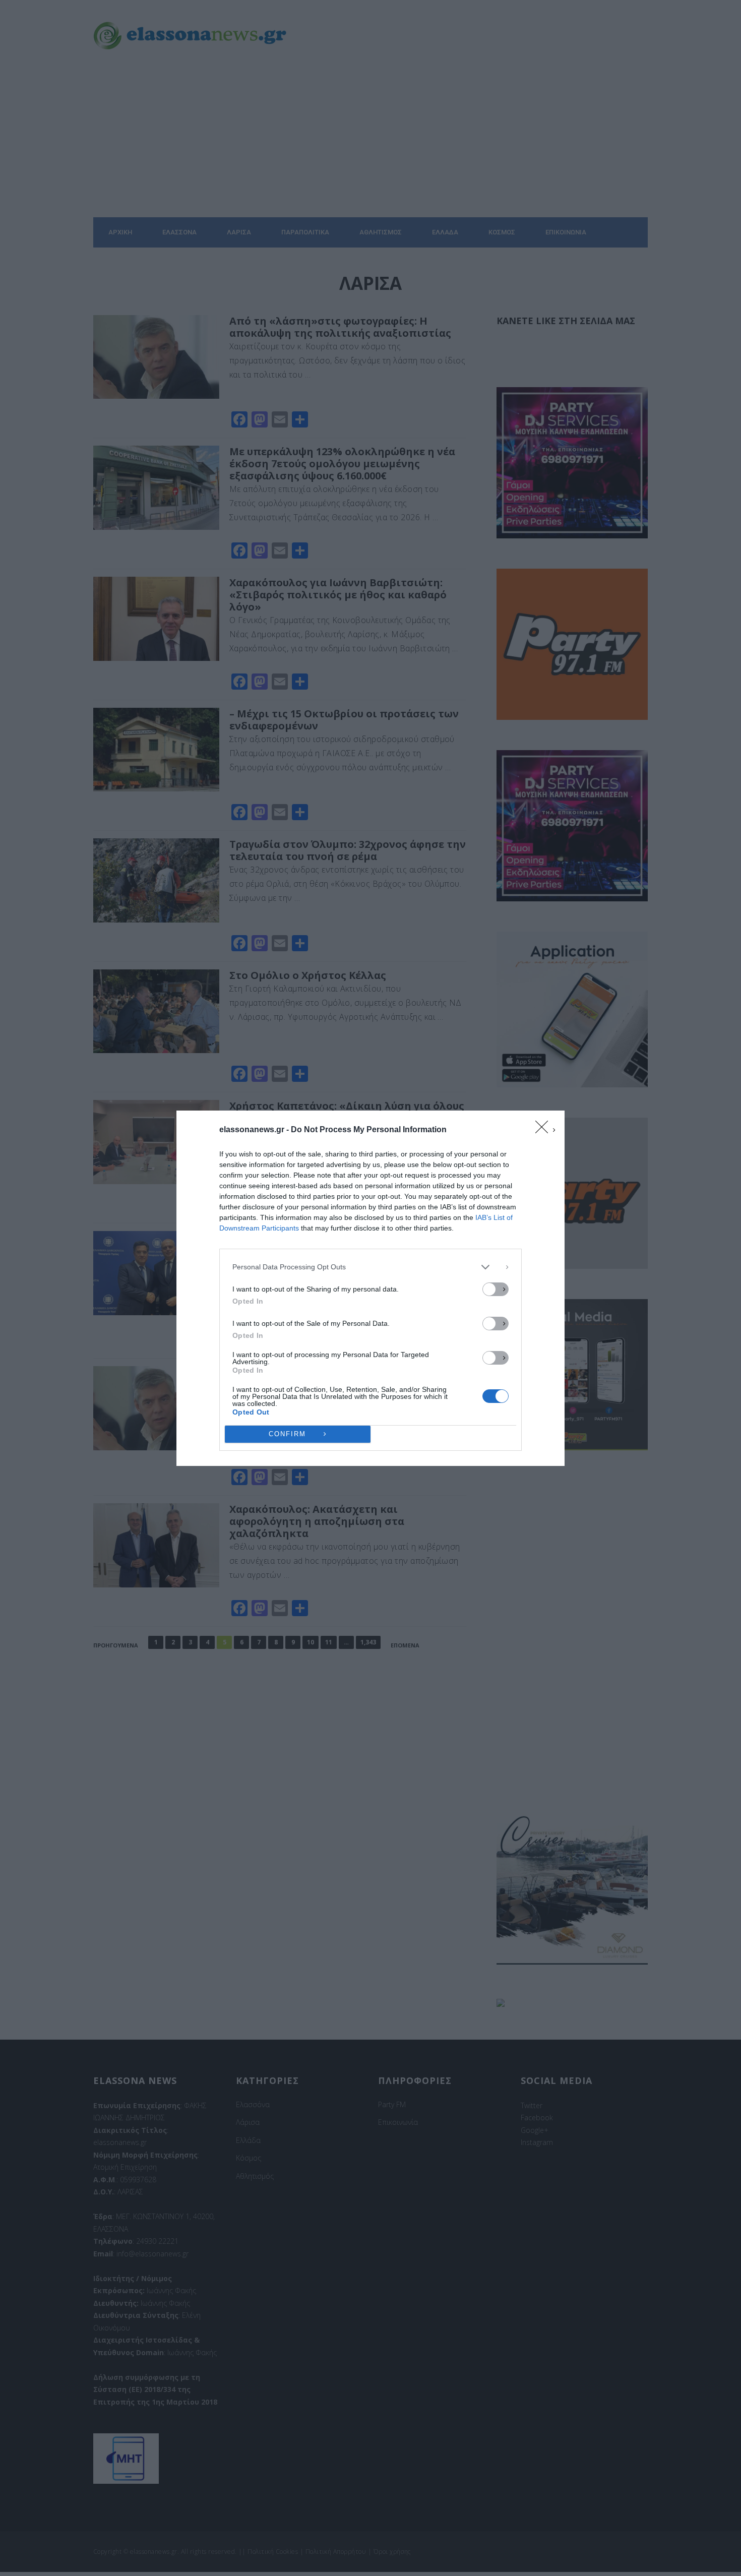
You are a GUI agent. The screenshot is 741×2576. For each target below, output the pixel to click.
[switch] (496, 1289)
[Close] (545, 1130)
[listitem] (371, 1267)
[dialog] (371, 1288)
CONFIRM (287, 1434)
